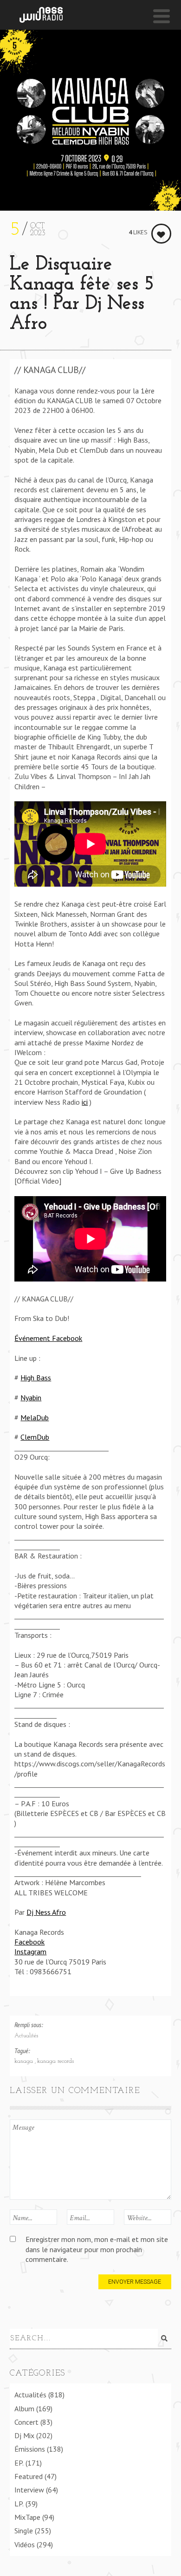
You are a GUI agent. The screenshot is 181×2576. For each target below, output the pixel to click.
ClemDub (35, 1437)
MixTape (27, 2517)
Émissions (30, 2449)
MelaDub (35, 1417)
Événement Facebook (48, 1338)
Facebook (29, 1942)
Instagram (30, 1951)
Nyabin (31, 1397)
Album (24, 2409)
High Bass (36, 1378)
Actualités (26, 2036)
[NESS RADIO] (41, 15)
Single (24, 2531)
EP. (19, 2463)
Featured (29, 2476)
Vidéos (25, 2544)
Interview (29, 2490)
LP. (19, 2504)
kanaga (25, 2061)
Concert (26, 2422)
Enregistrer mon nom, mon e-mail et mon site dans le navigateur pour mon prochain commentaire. (97, 2249)
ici (85, 1102)
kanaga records (55, 2061)
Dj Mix (24, 2435)
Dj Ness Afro (46, 1912)
